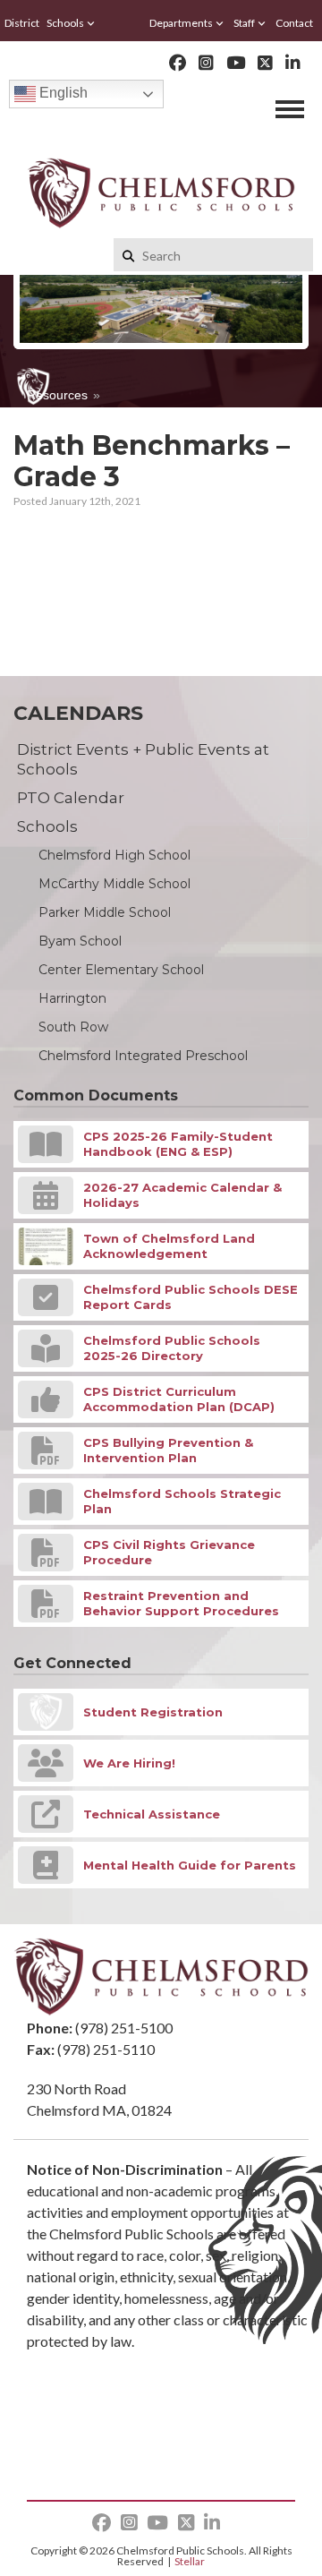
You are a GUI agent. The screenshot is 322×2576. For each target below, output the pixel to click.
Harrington (72, 998)
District (22, 23)
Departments (181, 23)
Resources (57, 395)
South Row (73, 1027)
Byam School (80, 941)
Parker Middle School (105, 912)
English (62, 93)
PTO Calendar (71, 798)
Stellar (190, 2561)
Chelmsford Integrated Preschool (143, 1056)
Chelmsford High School (114, 855)
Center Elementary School (121, 970)
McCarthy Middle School (114, 884)
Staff (244, 23)
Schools (65, 23)
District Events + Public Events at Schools (143, 759)
